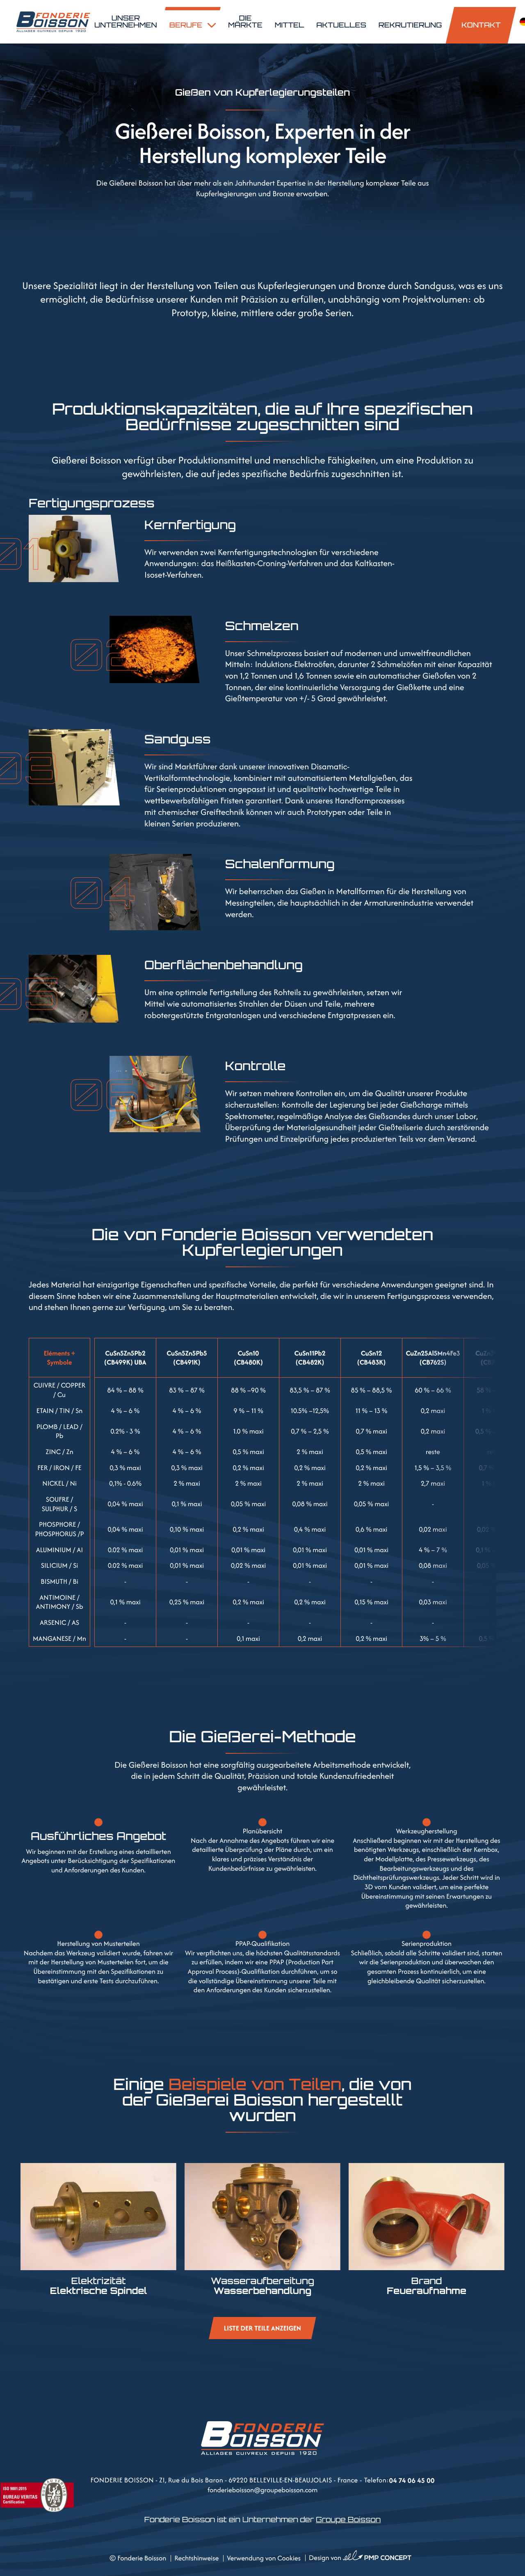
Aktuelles (341, 25)
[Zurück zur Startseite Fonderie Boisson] (53, 22)
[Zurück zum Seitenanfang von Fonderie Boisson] (509, 2364)
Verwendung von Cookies (264, 2558)
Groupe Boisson (348, 2520)
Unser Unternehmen (126, 22)
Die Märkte (245, 22)
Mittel (290, 25)
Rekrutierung (410, 25)
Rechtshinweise (196, 2558)
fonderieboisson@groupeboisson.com (263, 2490)
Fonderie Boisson (142, 2558)
